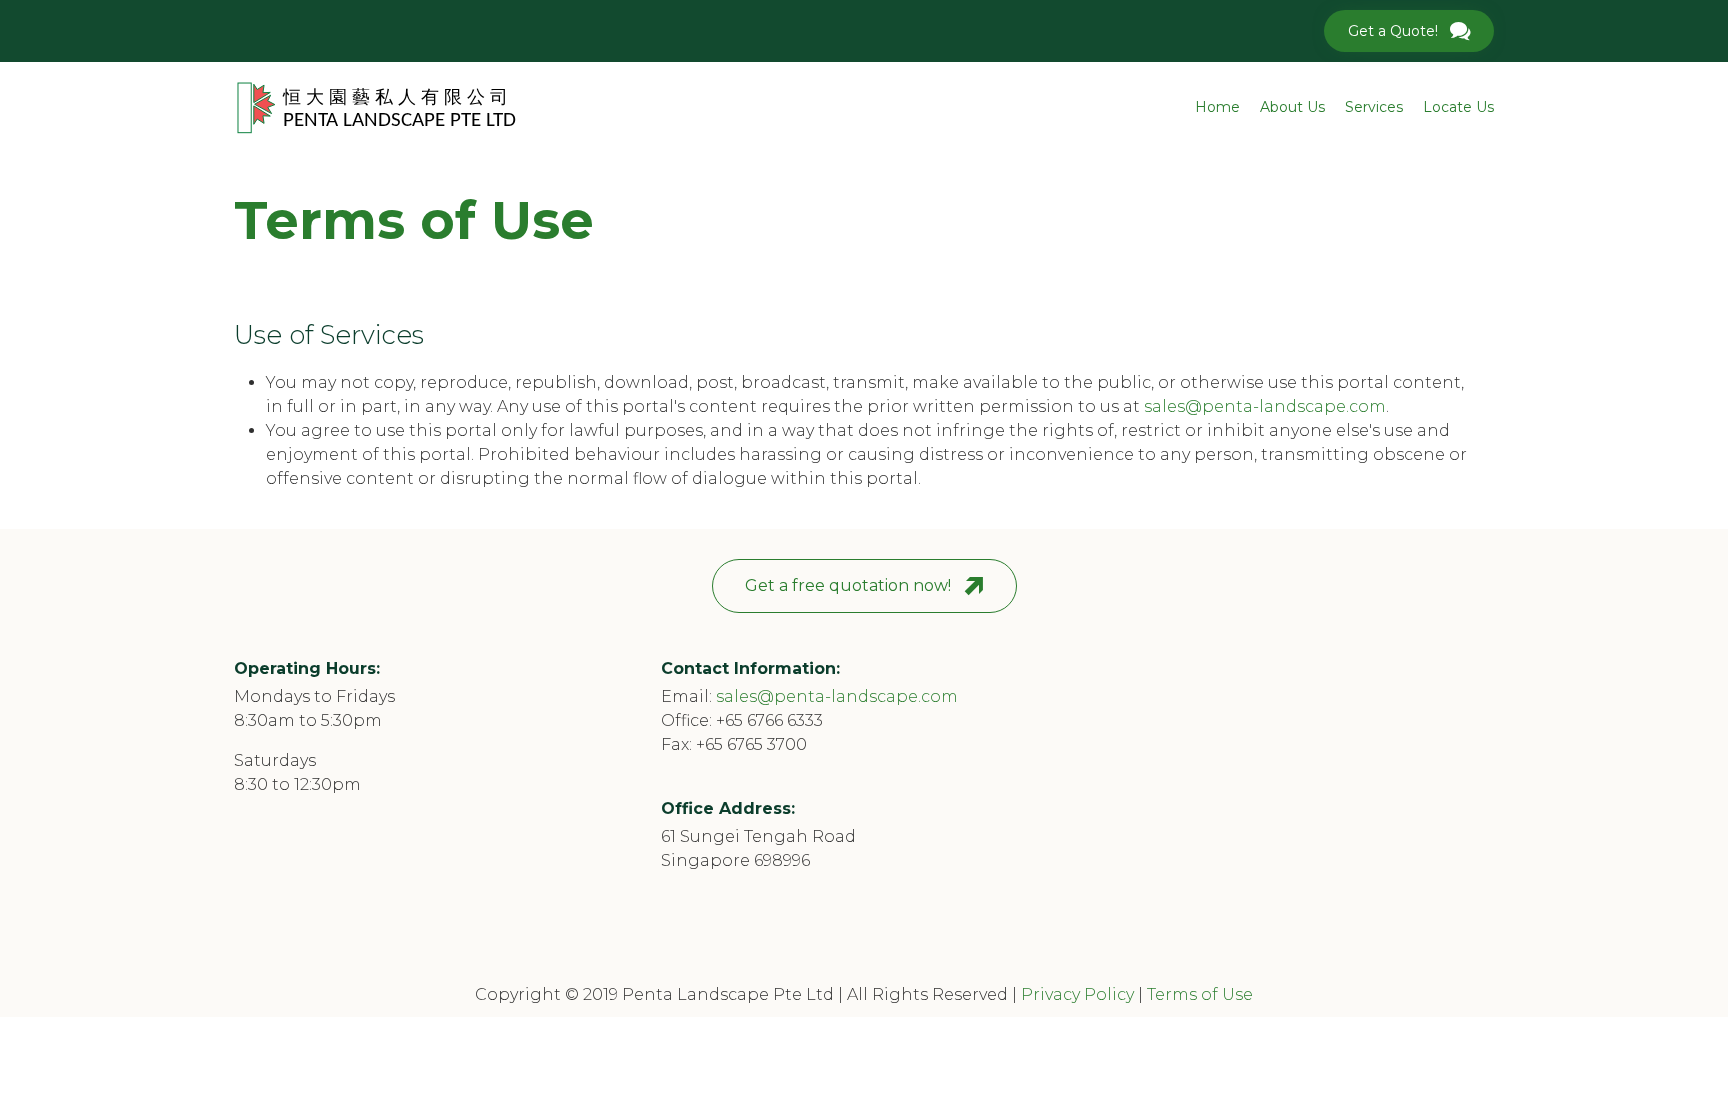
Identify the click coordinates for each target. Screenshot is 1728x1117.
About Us (1292, 107)
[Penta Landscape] (376, 107)
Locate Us (1458, 107)
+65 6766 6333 (769, 720)
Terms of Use (1200, 994)
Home (1217, 107)
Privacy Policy (1077, 994)
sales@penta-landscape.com (1265, 406)
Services (1374, 107)
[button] (1409, 31)
